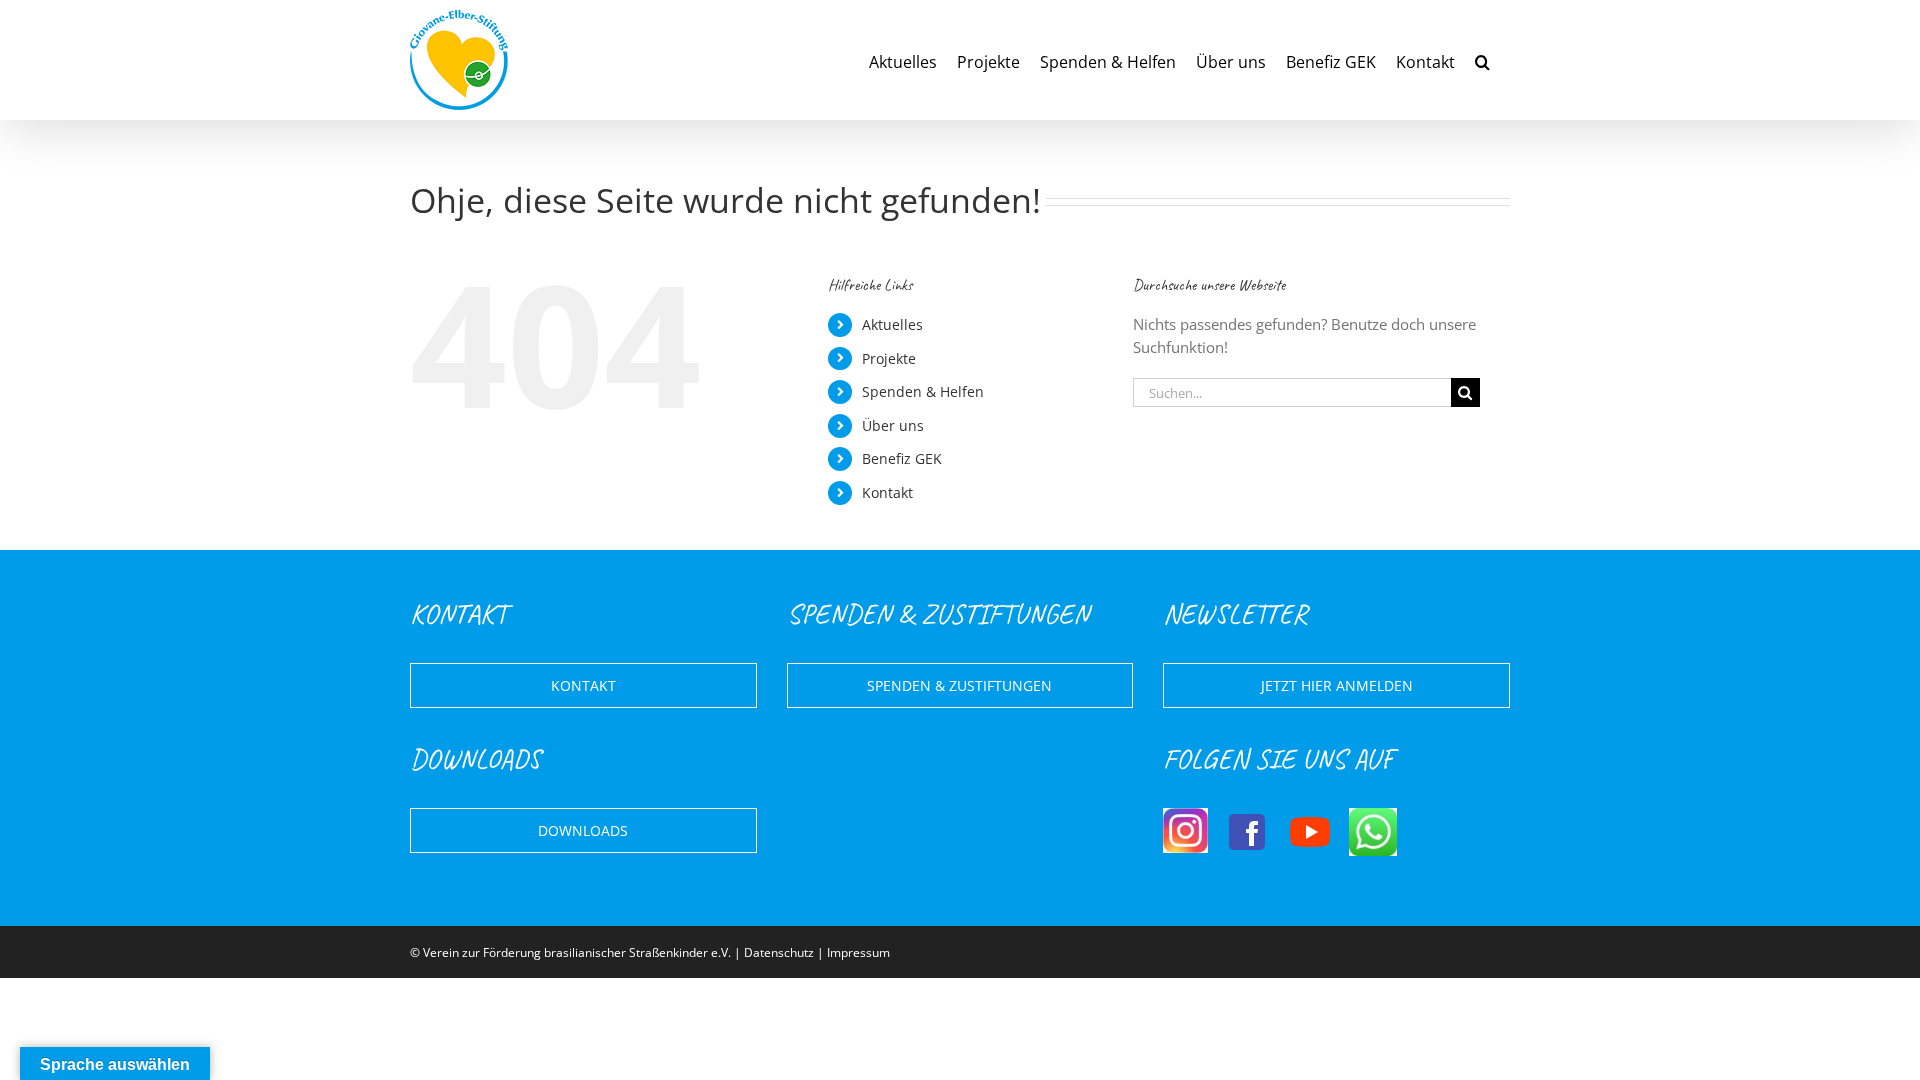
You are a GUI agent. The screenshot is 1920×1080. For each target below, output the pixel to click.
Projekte (889, 358)
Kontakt (887, 492)
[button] (1482, 60)
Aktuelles (892, 324)
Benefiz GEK (902, 458)
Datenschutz (779, 952)
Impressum (858, 952)
